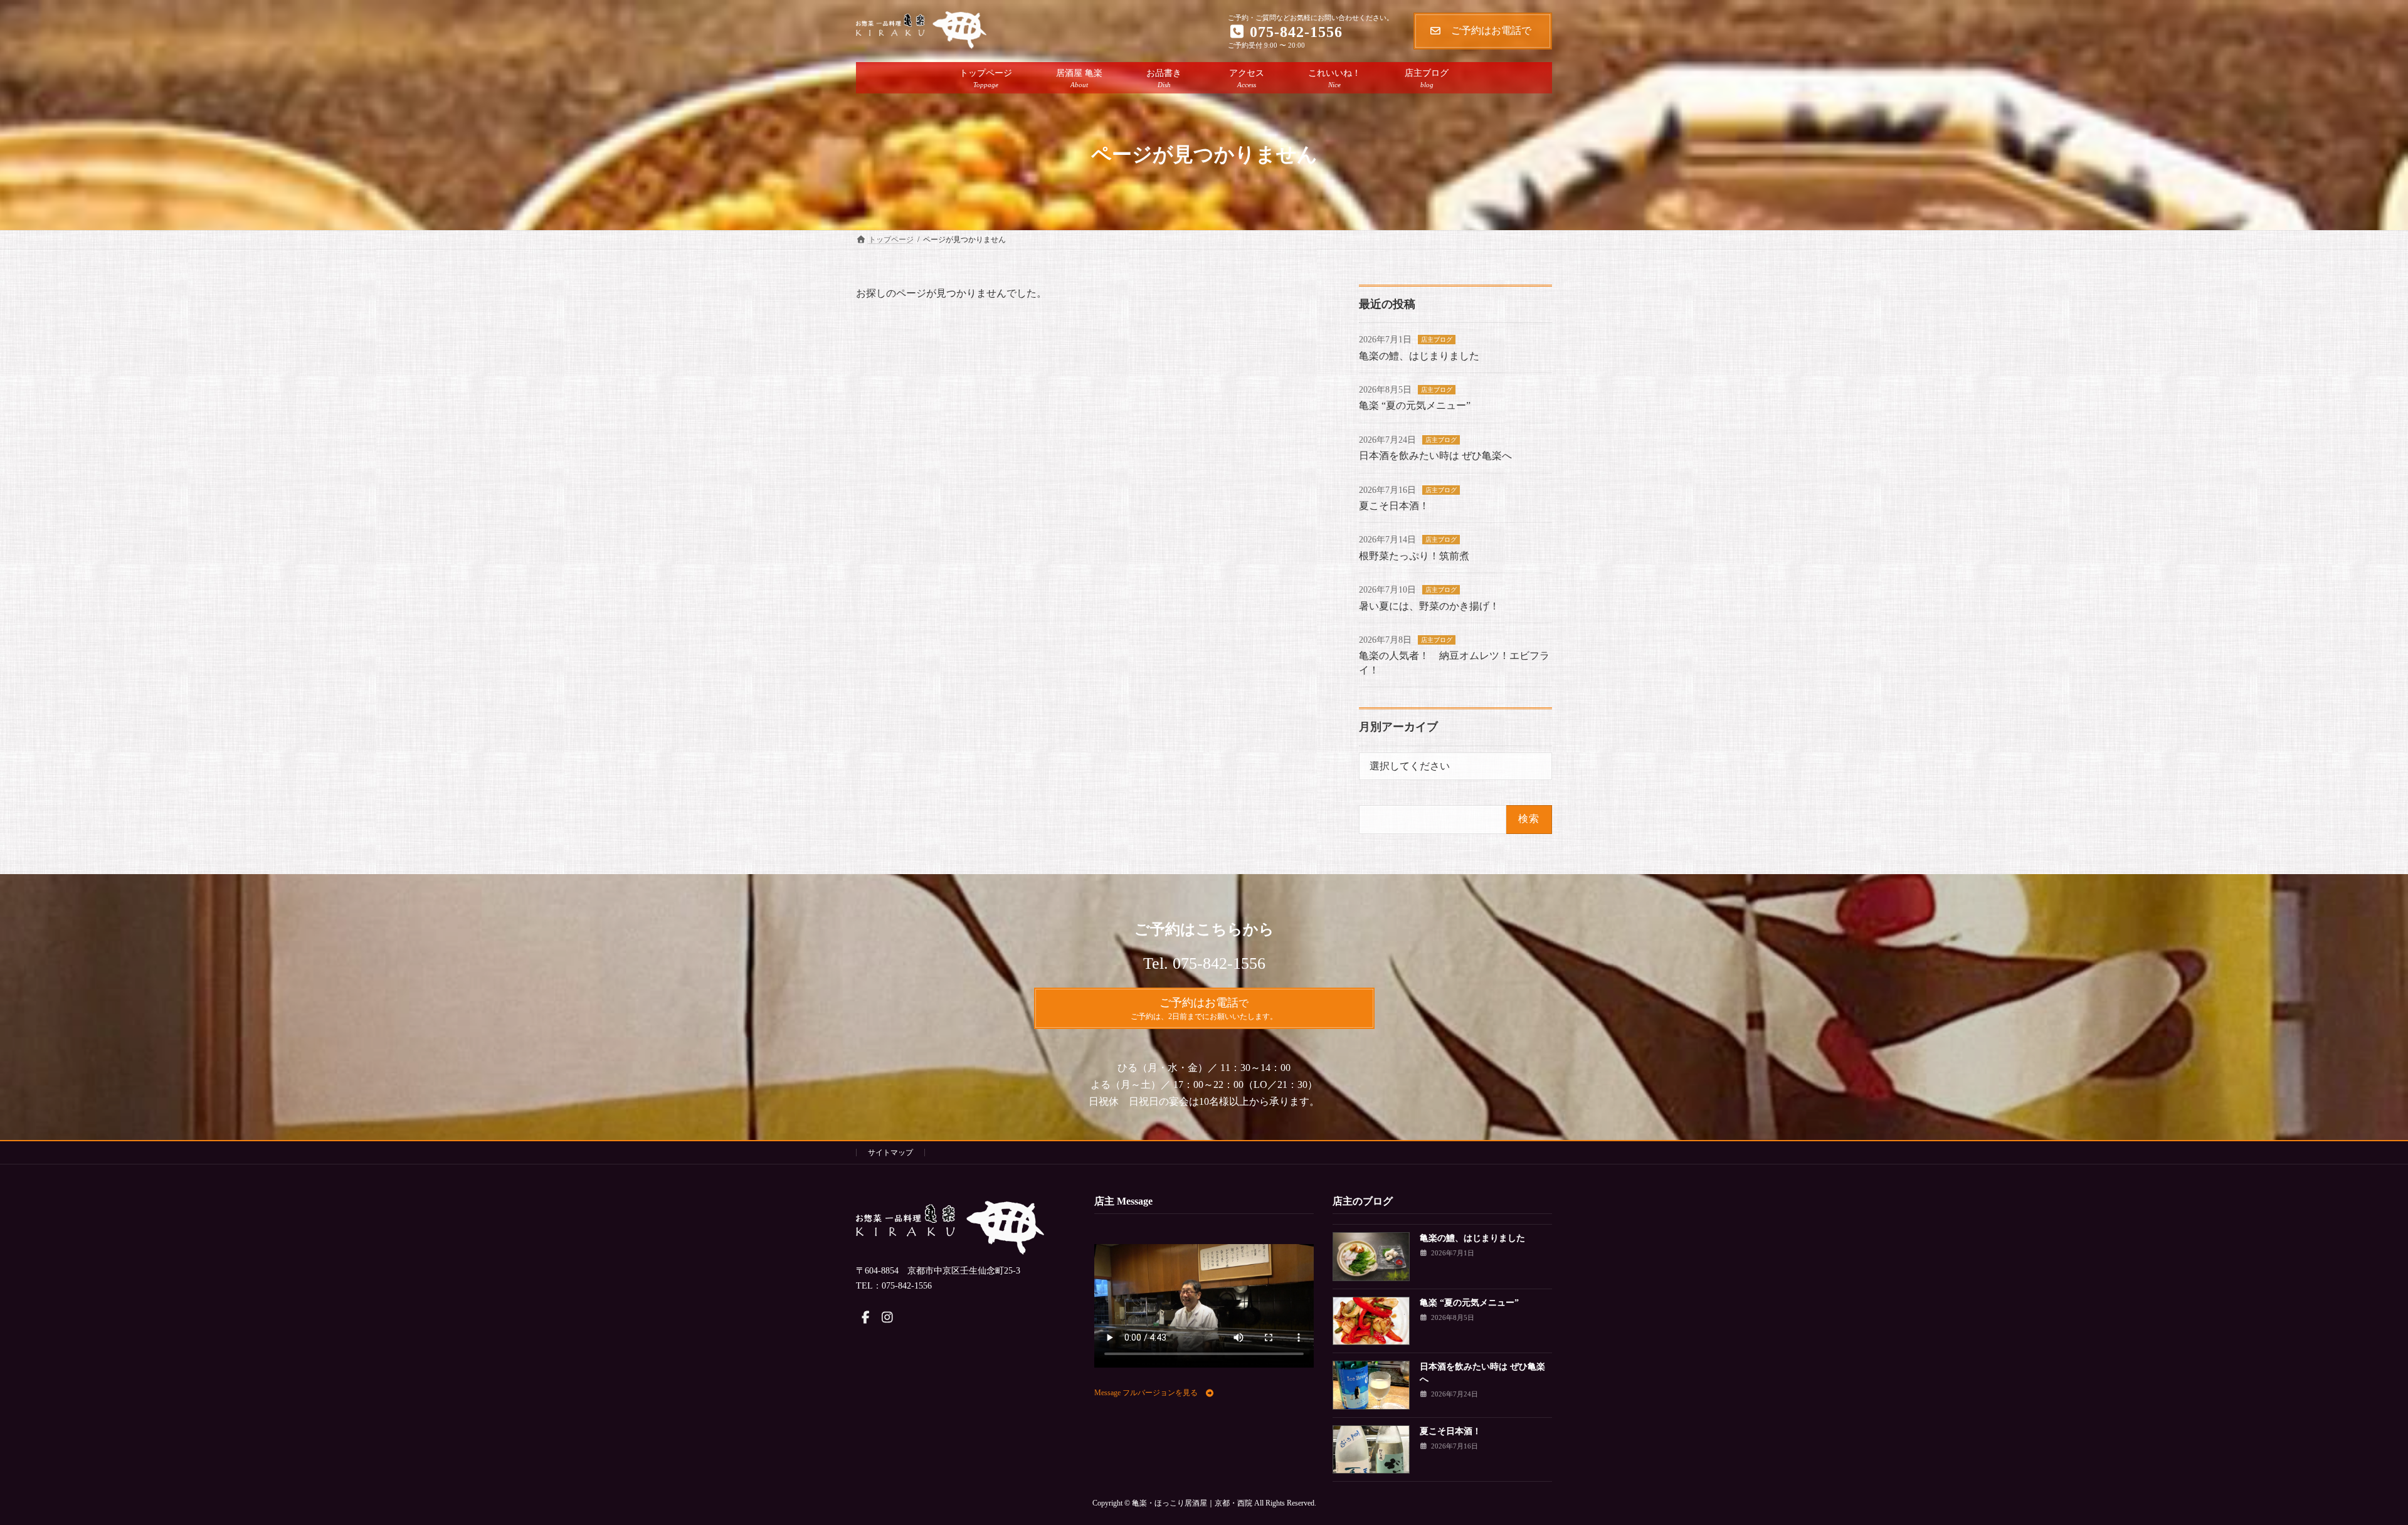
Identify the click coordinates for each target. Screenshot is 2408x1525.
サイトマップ (890, 1153)
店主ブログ (1437, 340)
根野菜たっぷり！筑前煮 (1414, 556)
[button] (1154, 1393)
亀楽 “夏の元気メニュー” (1415, 405)
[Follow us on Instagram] (887, 1317)
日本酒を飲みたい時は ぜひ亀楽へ (1435, 456)
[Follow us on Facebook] (865, 1317)
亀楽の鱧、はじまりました (1419, 356)
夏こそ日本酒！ (1394, 506)
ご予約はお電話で (1496, 30)
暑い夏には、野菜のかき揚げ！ (1429, 606)
